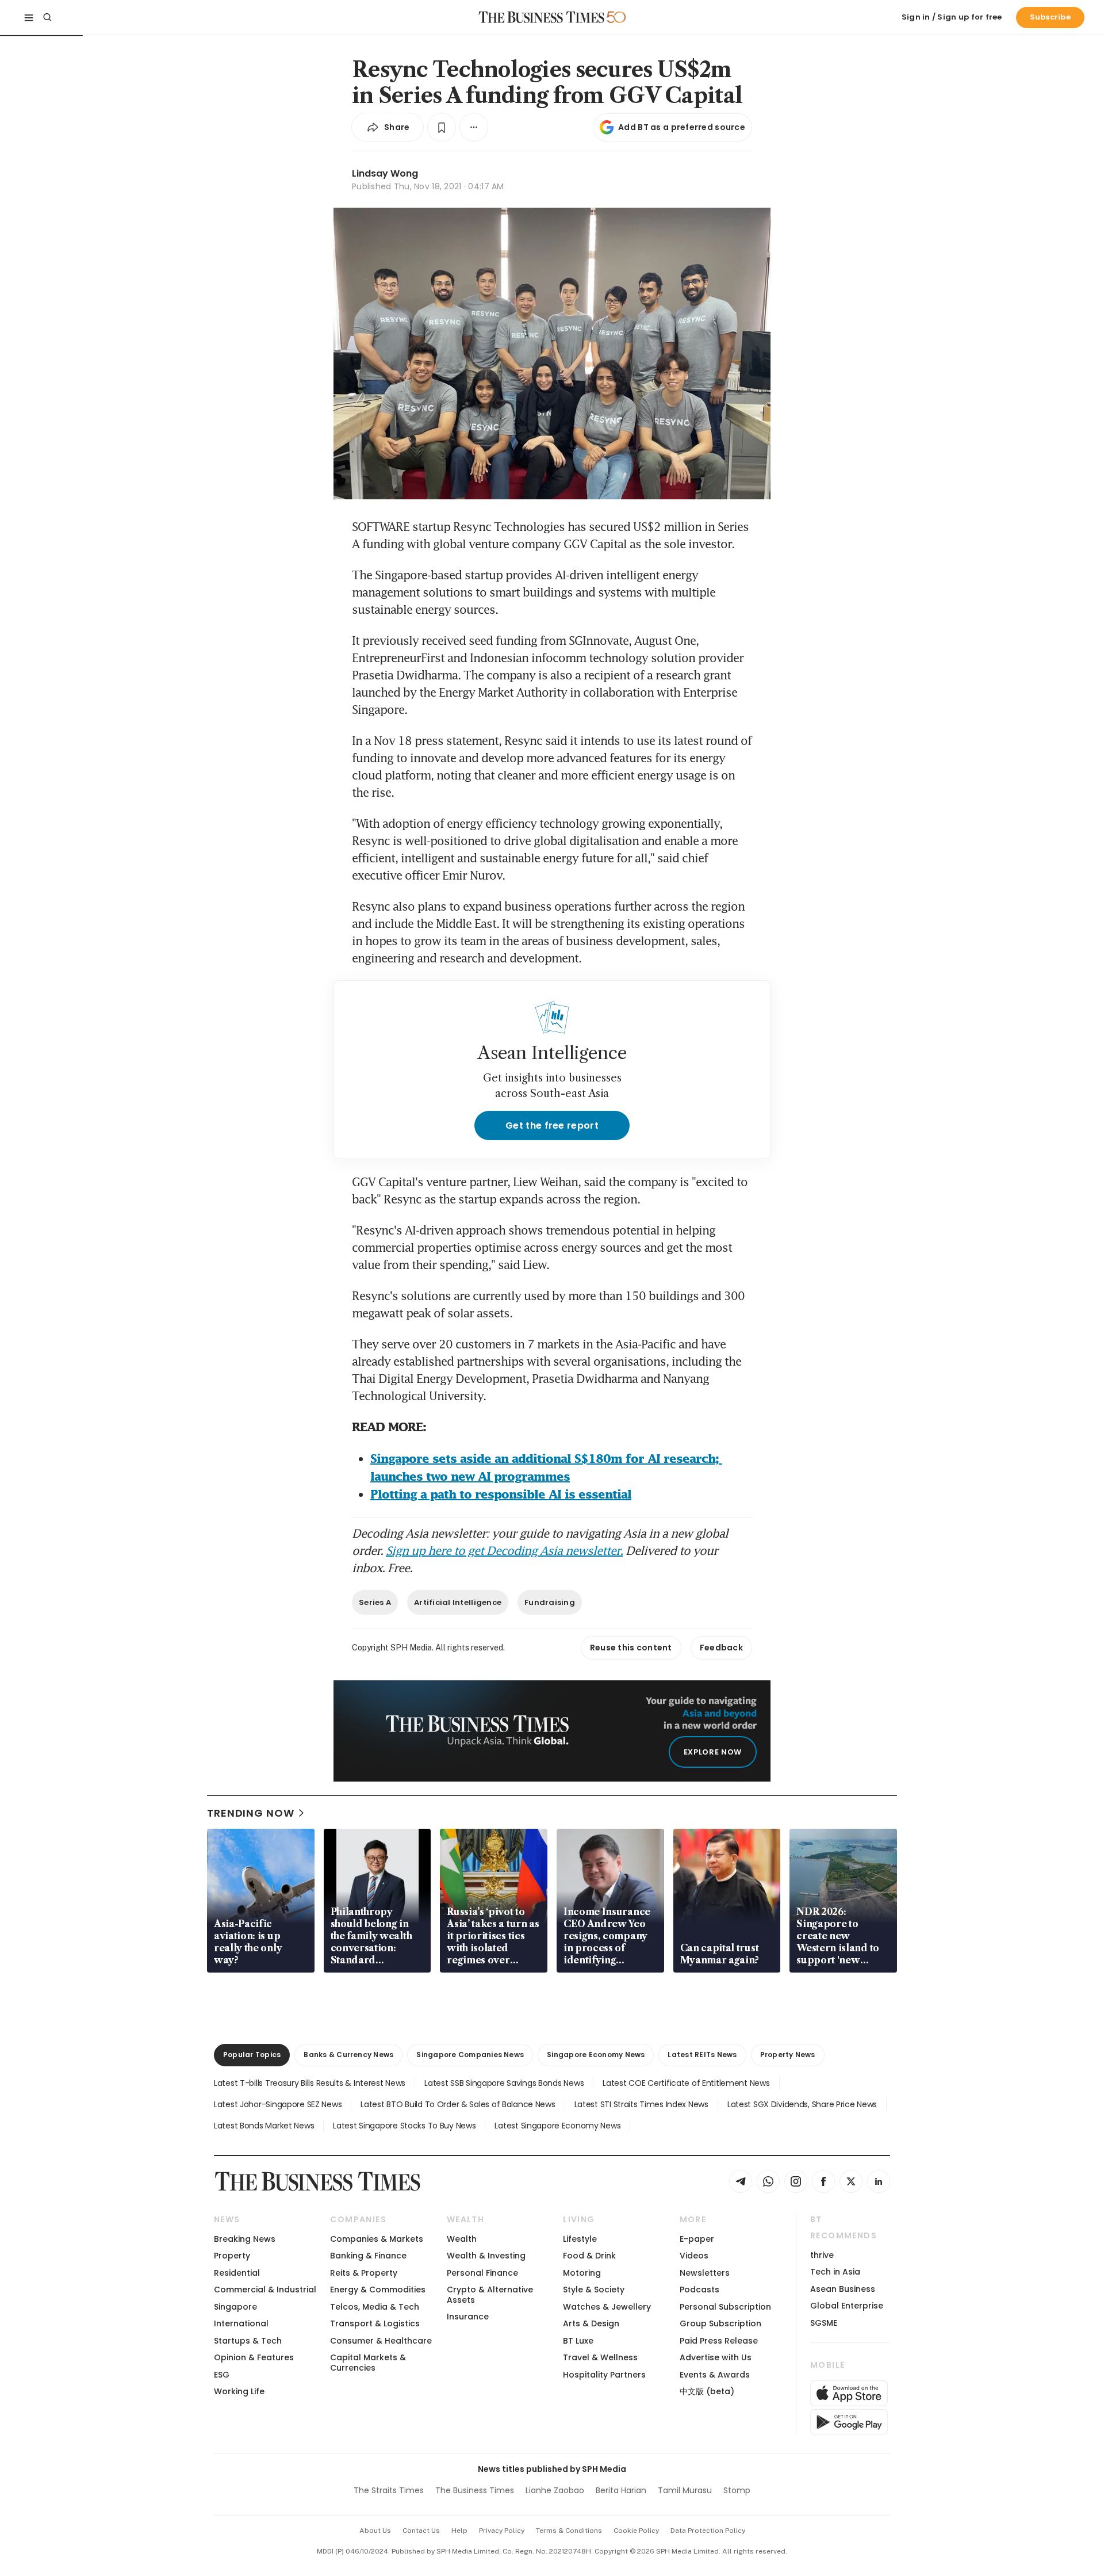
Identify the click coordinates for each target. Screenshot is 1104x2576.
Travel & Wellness (600, 2357)
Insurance (468, 2317)
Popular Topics (252, 2055)
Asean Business (843, 2289)
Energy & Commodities (378, 2290)
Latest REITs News (702, 2055)
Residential (237, 2273)
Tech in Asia (835, 2272)
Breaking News (245, 2239)
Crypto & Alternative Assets (490, 2294)
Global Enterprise (847, 2306)
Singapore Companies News (470, 2055)
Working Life (239, 2391)
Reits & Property (364, 2273)
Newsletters (705, 2273)
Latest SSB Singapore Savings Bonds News (504, 2083)
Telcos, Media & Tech (375, 2307)
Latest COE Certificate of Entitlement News (686, 2083)
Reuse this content (631, 1648)
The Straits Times (389, 2490)
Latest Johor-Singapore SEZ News (278, 2104)
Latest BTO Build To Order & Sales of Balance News (458, 2104)
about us (375, 2531)
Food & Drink (589, 2256)
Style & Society (594, 2290)
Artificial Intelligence (458, 1602)
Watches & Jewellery (607, 2307)
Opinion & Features (254, 2357)
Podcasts (699, 2290)
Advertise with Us (716, 2357)
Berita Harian (621, 2490)
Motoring (582, 2273)
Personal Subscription (725, 2307)
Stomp (737, 2490)
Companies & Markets (377, 2239)
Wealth (462, 2239)
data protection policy (708, 2531)
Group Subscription (720, 2323)
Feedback (721, 1648)
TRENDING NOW (251, 1813)
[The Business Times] (542, 17)
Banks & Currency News (348, 2055)
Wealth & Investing (486, 2256)
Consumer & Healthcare (381, 2341)
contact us (421, 2531)
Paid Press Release (719, 2341)
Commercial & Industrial (265, 2290)
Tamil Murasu (685, 2490)
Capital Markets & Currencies (368, 2362)
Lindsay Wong (385, 173)
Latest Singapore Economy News (557, 2126)
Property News (788, 2055)
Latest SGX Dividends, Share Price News (802, 2104)
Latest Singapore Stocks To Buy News (404, 2126)
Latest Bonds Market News (264, 2126)
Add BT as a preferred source (682, 127)
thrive (822, 2255)
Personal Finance (482, 2273)
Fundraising (550, 1602)
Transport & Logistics (375, 2323)
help (459, 2531)
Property (232, 2256)
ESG (222, 2375)
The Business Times (475, 2490)
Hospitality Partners (604, 2375)
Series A (375, 1602)
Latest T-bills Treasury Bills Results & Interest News (310, 2083)
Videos (694, 2256)
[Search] (47, 17)
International (241, 2323)
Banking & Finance (368, 2256)
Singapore (235, 2307)
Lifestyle (580, 2239)
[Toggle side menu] (29, 17)
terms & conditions (569, 2531)
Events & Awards (715, 2375)
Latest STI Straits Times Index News (641, 2104)
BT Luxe (578, 2341)
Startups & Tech (248, 2341)
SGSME (824, 2323)
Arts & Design (591, 2323)
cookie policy (636, 2531)
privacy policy (502, 2531)
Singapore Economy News (596, 2055)
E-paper (697, 2239)
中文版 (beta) (707, 2391)
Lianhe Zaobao (555, 2490)
